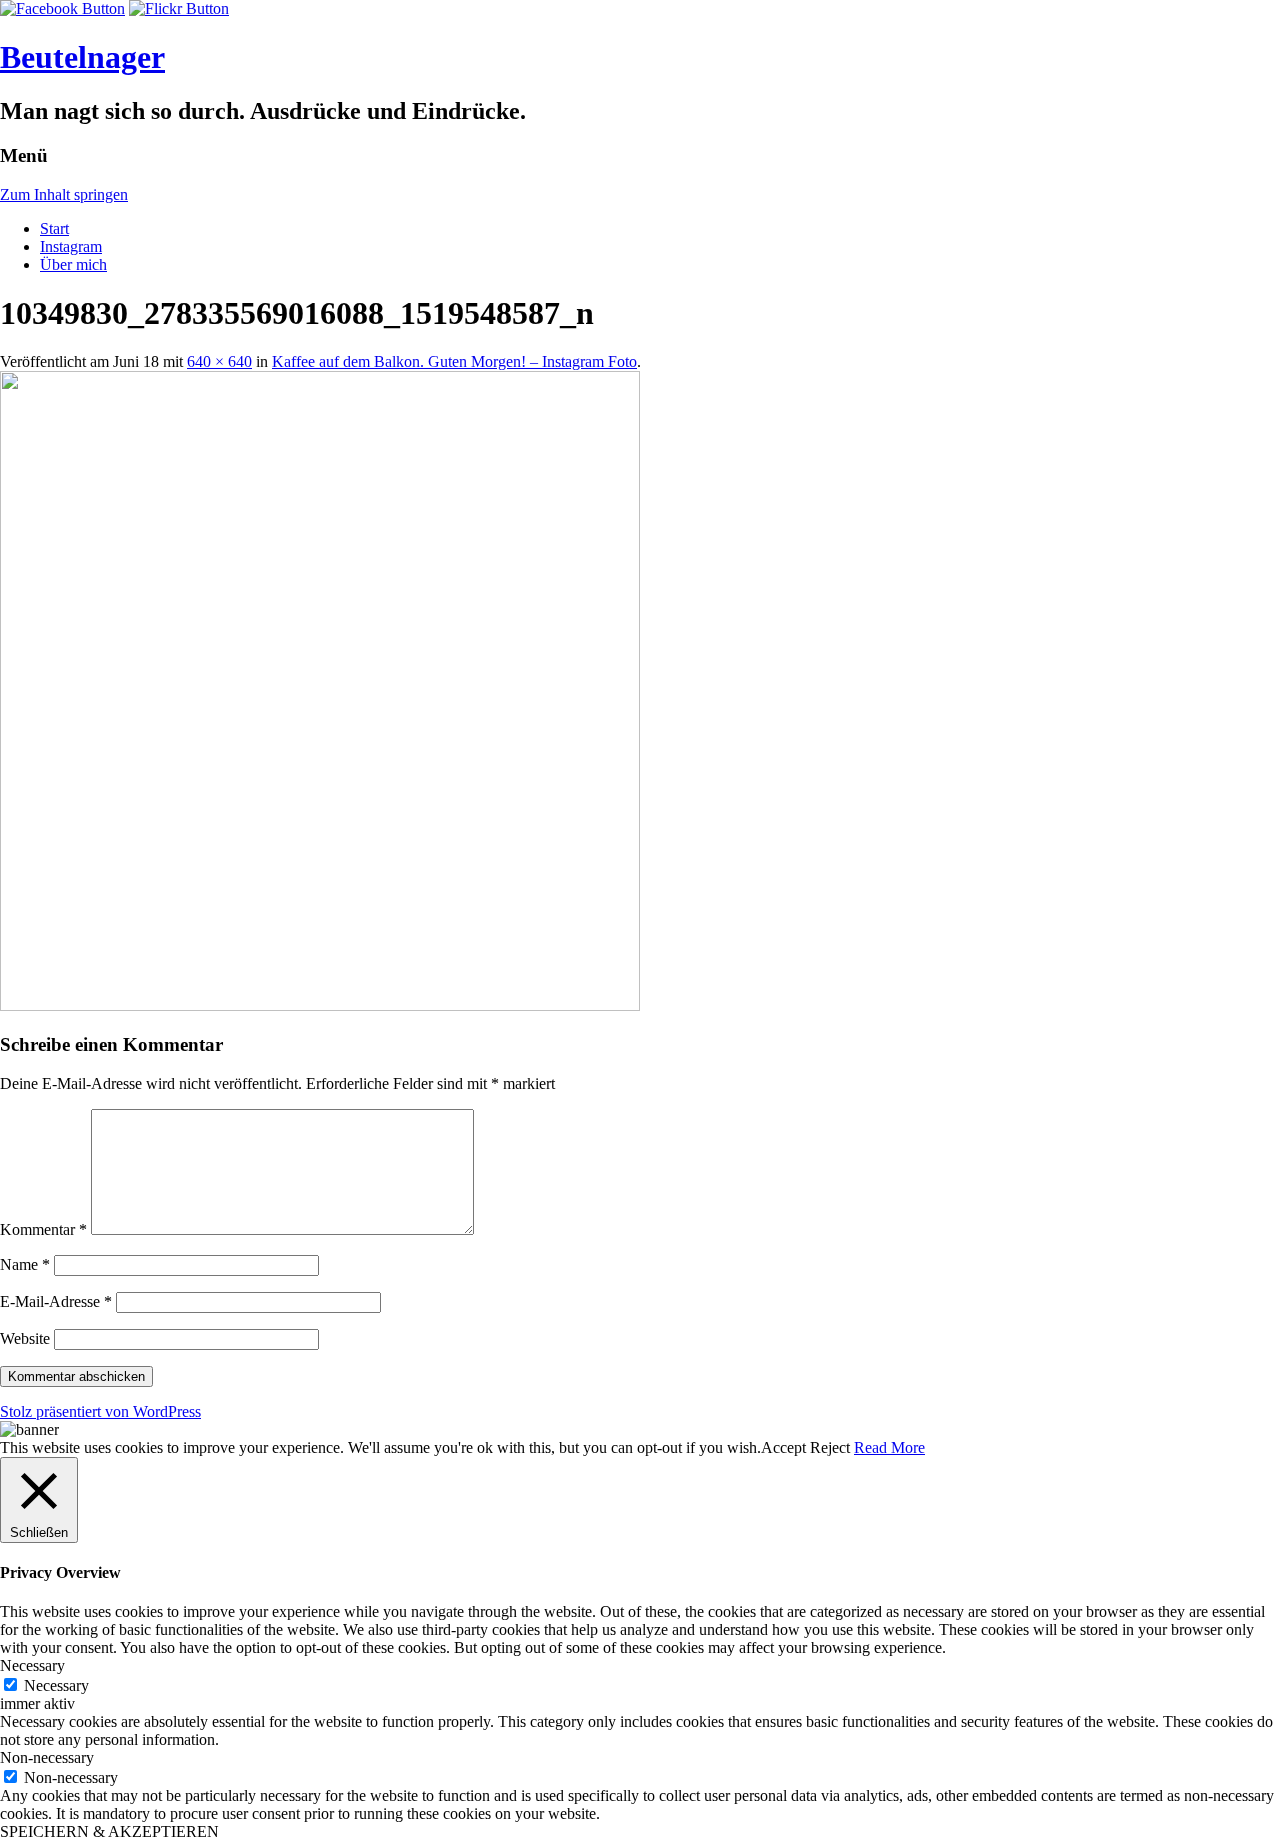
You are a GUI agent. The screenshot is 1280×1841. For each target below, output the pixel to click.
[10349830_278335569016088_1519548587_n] (320, 1005)
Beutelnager (82, 57)
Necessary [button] (32, 1665)
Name (25, 1264)
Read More (889, 1447)
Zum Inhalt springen (64, 194)
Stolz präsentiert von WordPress (100, 1411)
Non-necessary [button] (47, 1757)
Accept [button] (783, 1447)
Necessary (56, 1685)
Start (54, 228)
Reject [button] (830, 1447)
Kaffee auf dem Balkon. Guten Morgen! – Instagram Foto (454, 361)
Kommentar (43, 1229)
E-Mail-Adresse (56, 1301)
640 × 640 (219, 361)
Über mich (73, 264)
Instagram (71, 246)
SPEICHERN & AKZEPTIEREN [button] (109, 1831)
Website (25, 1338)
